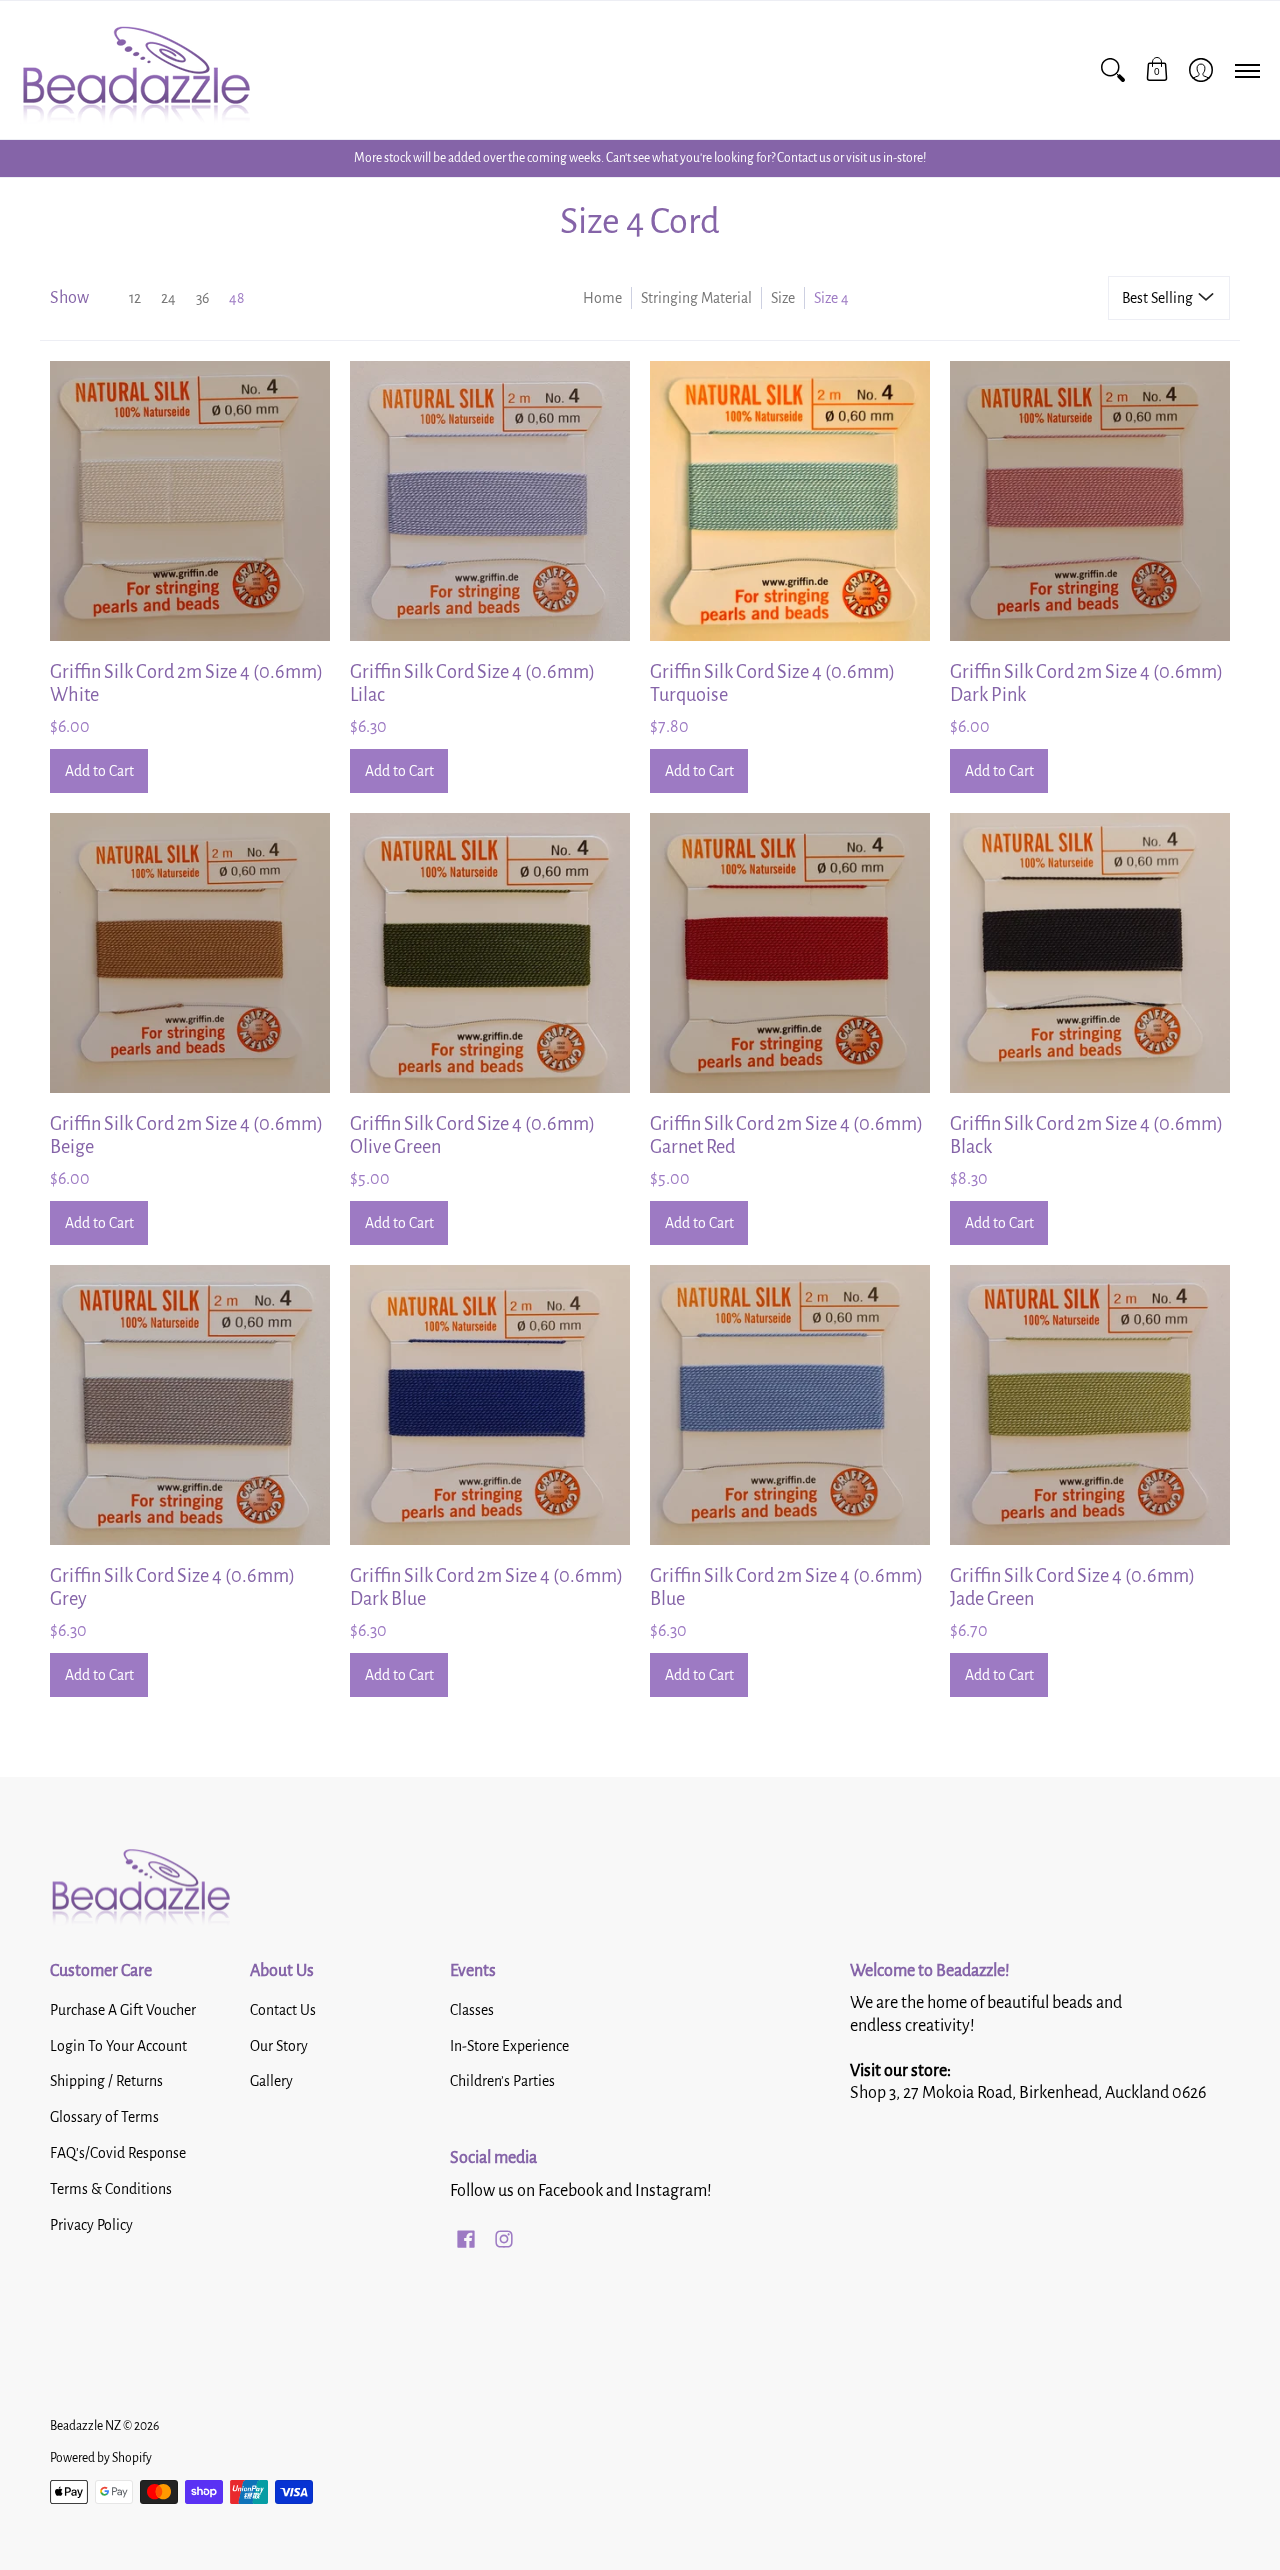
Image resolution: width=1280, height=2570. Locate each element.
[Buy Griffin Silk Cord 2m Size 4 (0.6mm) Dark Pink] (1090, 501)
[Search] (1113, 70)
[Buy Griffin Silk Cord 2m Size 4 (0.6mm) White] (190, 501)
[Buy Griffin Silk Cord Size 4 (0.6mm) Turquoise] (790, 501)
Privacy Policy (91, 2225)
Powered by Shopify (101, 2458)
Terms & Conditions (111, 2189)
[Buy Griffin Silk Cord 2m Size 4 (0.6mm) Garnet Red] (790, 953)
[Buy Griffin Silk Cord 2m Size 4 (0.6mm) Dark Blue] (490, 1405)
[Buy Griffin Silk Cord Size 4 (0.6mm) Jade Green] (1090, 1405)
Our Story (279, 2046)
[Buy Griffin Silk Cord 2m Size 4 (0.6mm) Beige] (190, 953)
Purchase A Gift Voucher (123, 2010)
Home (602, 298)
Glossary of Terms (104, 2117)
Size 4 (831, 298)
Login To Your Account (118, 2046)
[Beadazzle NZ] (135, 70)
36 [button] (202, 298)
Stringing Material (696, 298)
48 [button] (236, 298)
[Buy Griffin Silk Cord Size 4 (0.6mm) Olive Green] (490, 953)
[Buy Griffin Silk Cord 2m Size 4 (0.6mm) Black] (1090, 953)
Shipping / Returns (106, 2081)
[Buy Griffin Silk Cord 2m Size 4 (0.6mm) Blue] (790, 1405)
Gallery (271, 2081)
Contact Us (283, 2010)
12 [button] (135, 298)
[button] (1157, 70)
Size (783, 298)
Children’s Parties (502, 2081)
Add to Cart (99, 771)
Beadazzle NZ (85, 2426)
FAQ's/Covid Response (118, 2153)
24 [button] (168, 298)
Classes (472, 2010)
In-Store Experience (509, 2046)
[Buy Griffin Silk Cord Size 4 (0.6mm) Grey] (190, 1405)
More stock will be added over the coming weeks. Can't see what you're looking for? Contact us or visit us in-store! (640, 158)
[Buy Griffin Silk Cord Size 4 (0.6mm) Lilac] (490, 501)
